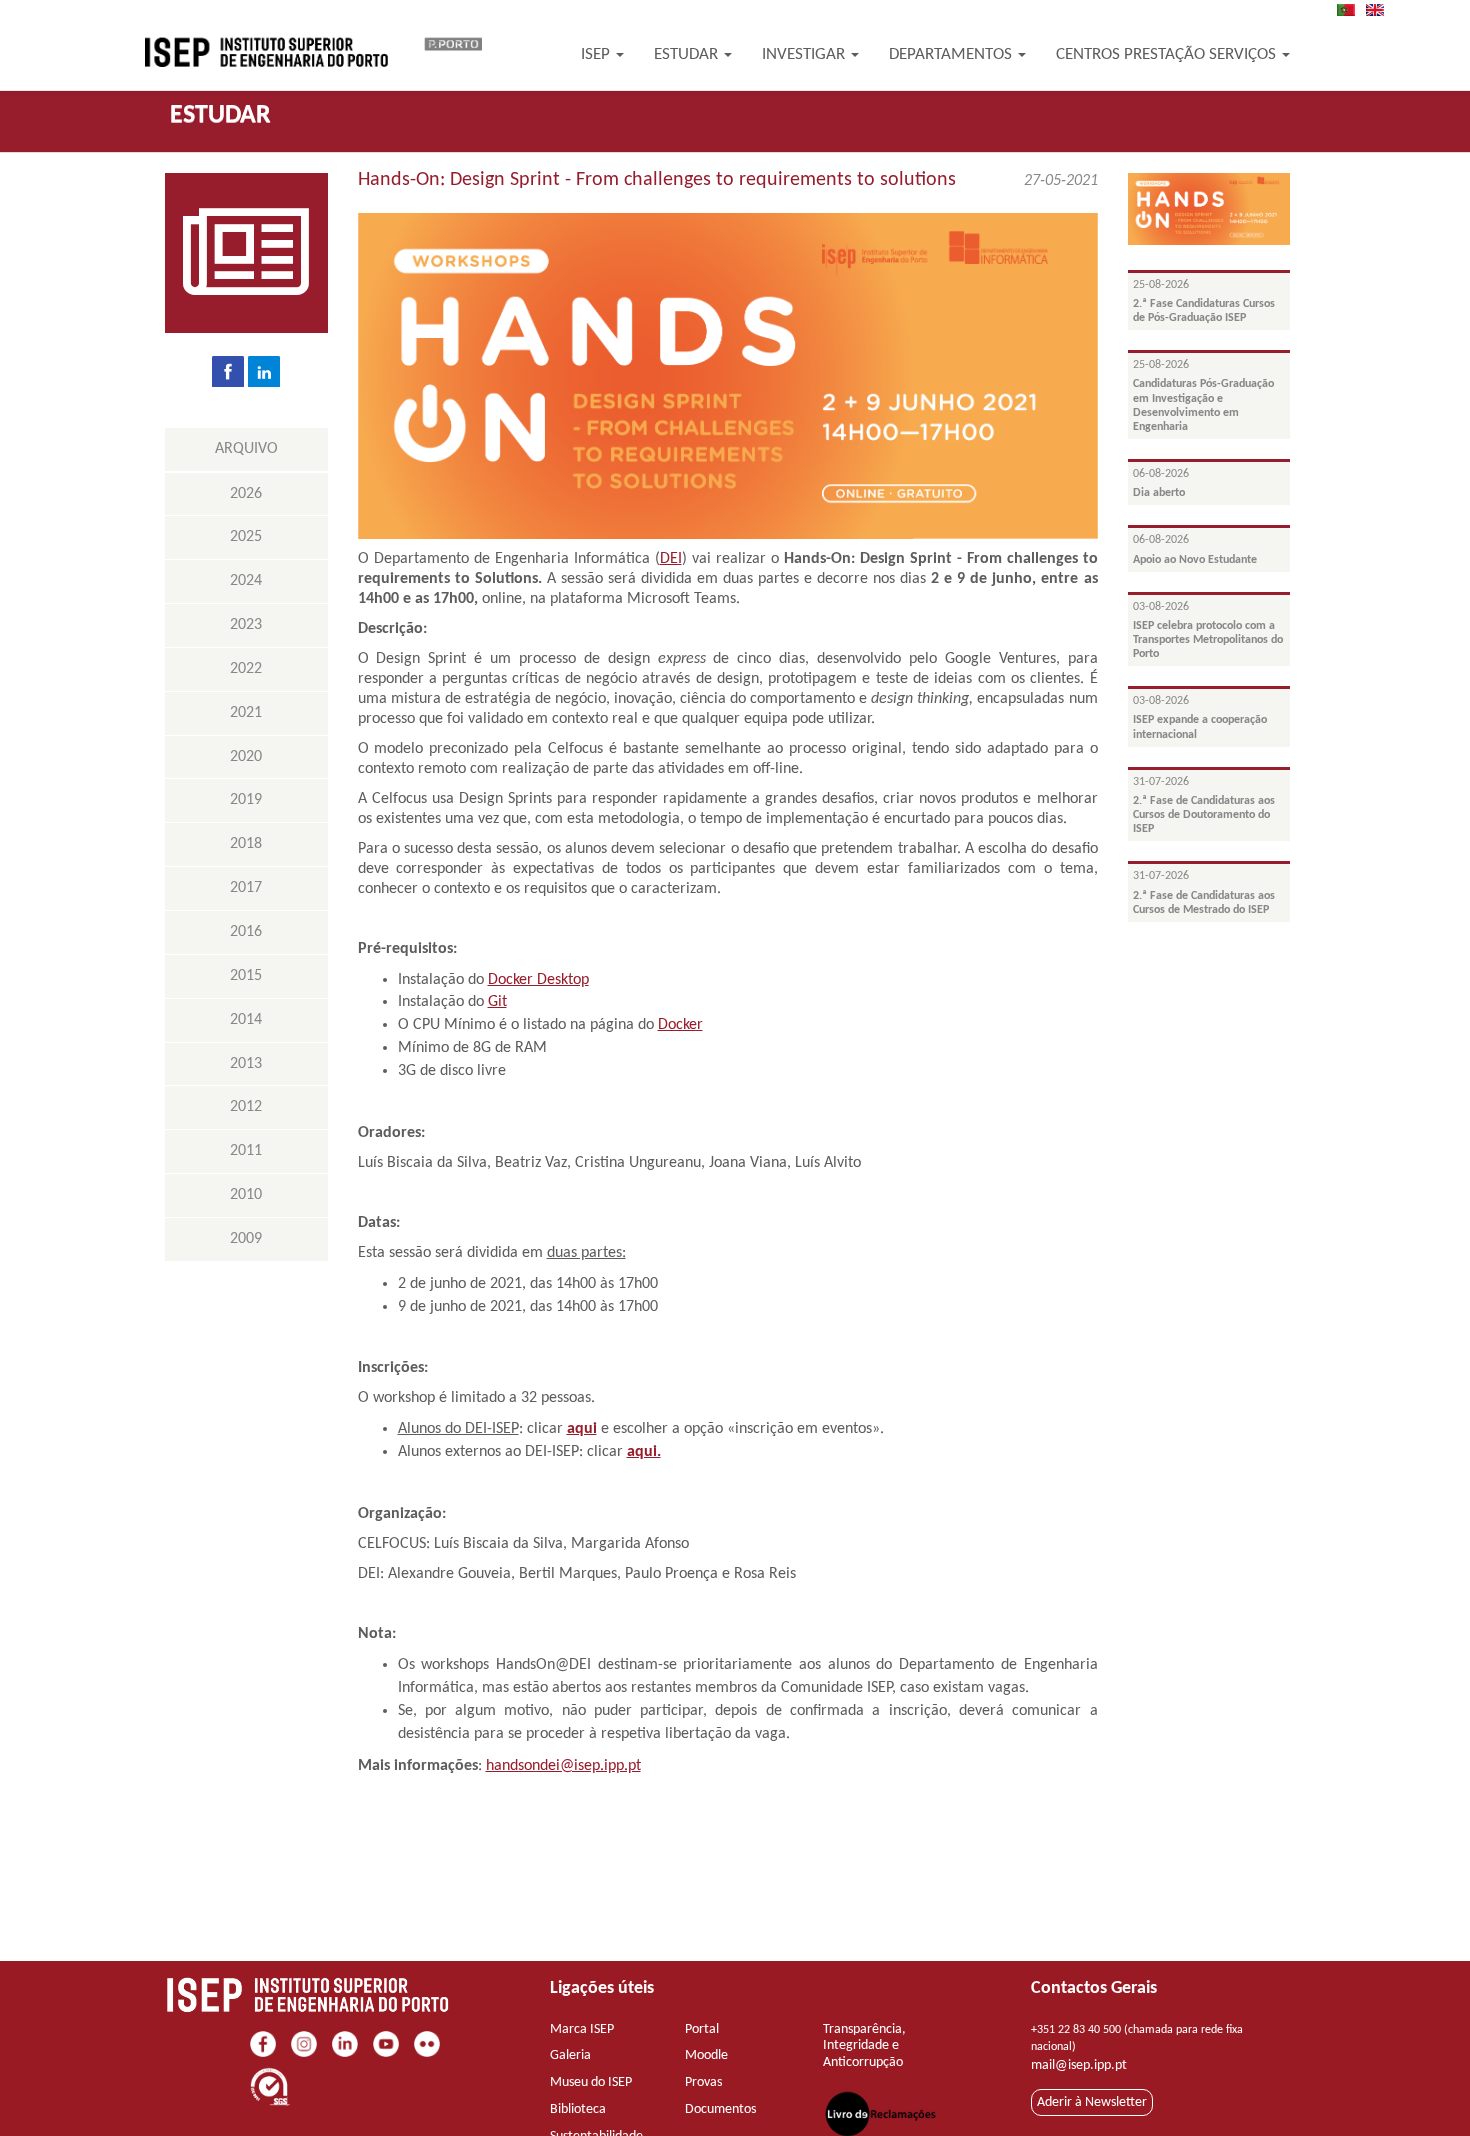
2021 (246, 713)
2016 (246, 932)
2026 (246, 494)
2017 (246, 888)
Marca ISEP (582, 2029)
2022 (246, 669)
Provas (703, 2082)
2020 (246, 757)
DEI (671, 559)
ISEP (597, 54)
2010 (246, 1195)
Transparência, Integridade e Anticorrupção (864, 2046)
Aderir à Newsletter (1092, 2102)
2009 (246, 1239)
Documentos (720, 2109)
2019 (246, 800)
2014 (246, 1020)
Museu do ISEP (591, 2082)
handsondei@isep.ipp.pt (563, 1766)
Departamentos (952, 54)
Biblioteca (578, 2109)
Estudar (688, 54)
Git (497, 1002)
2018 (246, 844)
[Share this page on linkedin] (264, 371)
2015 (246, 976)
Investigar (805, 54)
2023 (246, 625)
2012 (246, 1107)
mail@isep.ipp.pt (1079, 2065)
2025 (246, 537)
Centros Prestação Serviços (1168, 54)
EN (1381, 10)
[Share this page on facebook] (228, 371)
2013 (246, 1064)
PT (1352, 10)
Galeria (570, 2055)
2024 (246, 581)
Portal (702, 2029)
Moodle (706, 2055)
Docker (680, 1025)
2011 (246, 1151)
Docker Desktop (538, 980)
